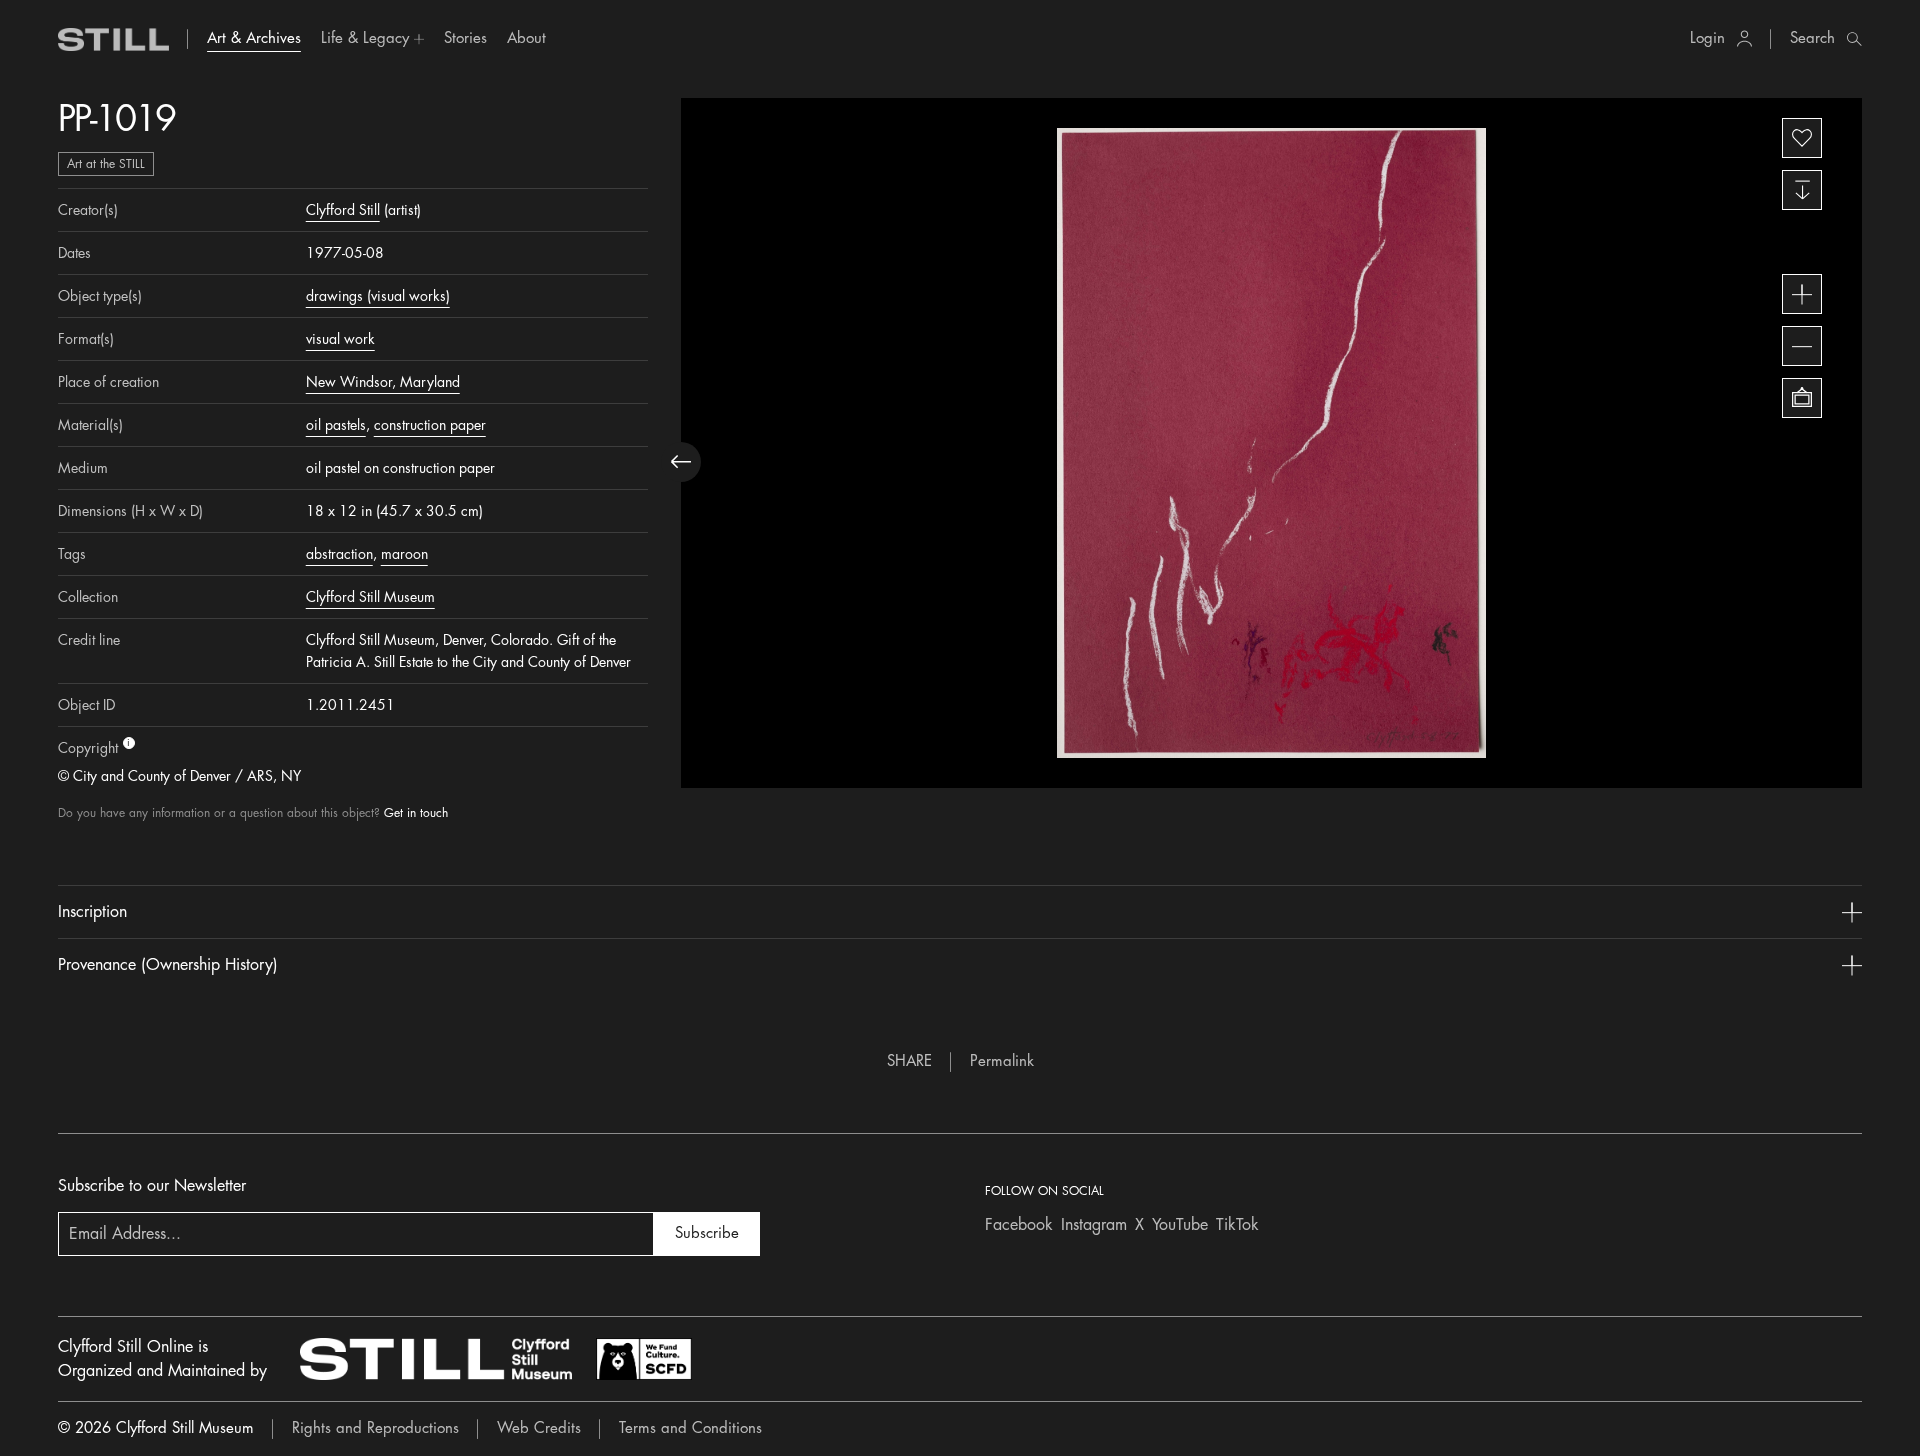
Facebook (1019, 1225)
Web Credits (539, 1428)
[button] (372, 39)
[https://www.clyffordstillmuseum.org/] (436, 1359)
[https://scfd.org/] (644, 1359)
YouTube (1180, 1225)
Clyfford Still (343, 210)
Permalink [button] (1002, 1061)
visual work (340, 339)
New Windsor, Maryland (383, 382)
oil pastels (336, 425)
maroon (404, 554)
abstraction (339, 554)
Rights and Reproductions (375, 1428)
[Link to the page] (114, 39)
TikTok (1237, 1225)
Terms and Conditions (690, 1428)
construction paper (430, 425)
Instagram (1094, 1225)
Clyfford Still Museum (370, 597)
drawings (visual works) (378, 296)
